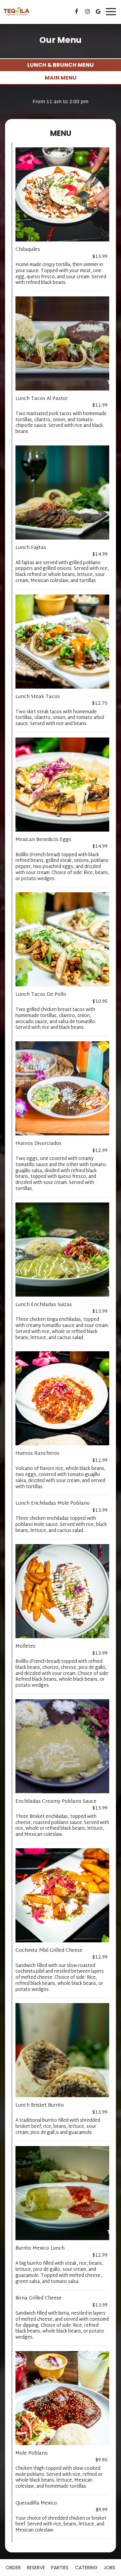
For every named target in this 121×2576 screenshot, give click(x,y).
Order (13, 2568)
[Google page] (98, 11)
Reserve (36, 2568)
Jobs (109, 2568)
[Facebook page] (77, 11)
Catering (86, 2568)
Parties (60, 2568)
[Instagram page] (87, 11)
